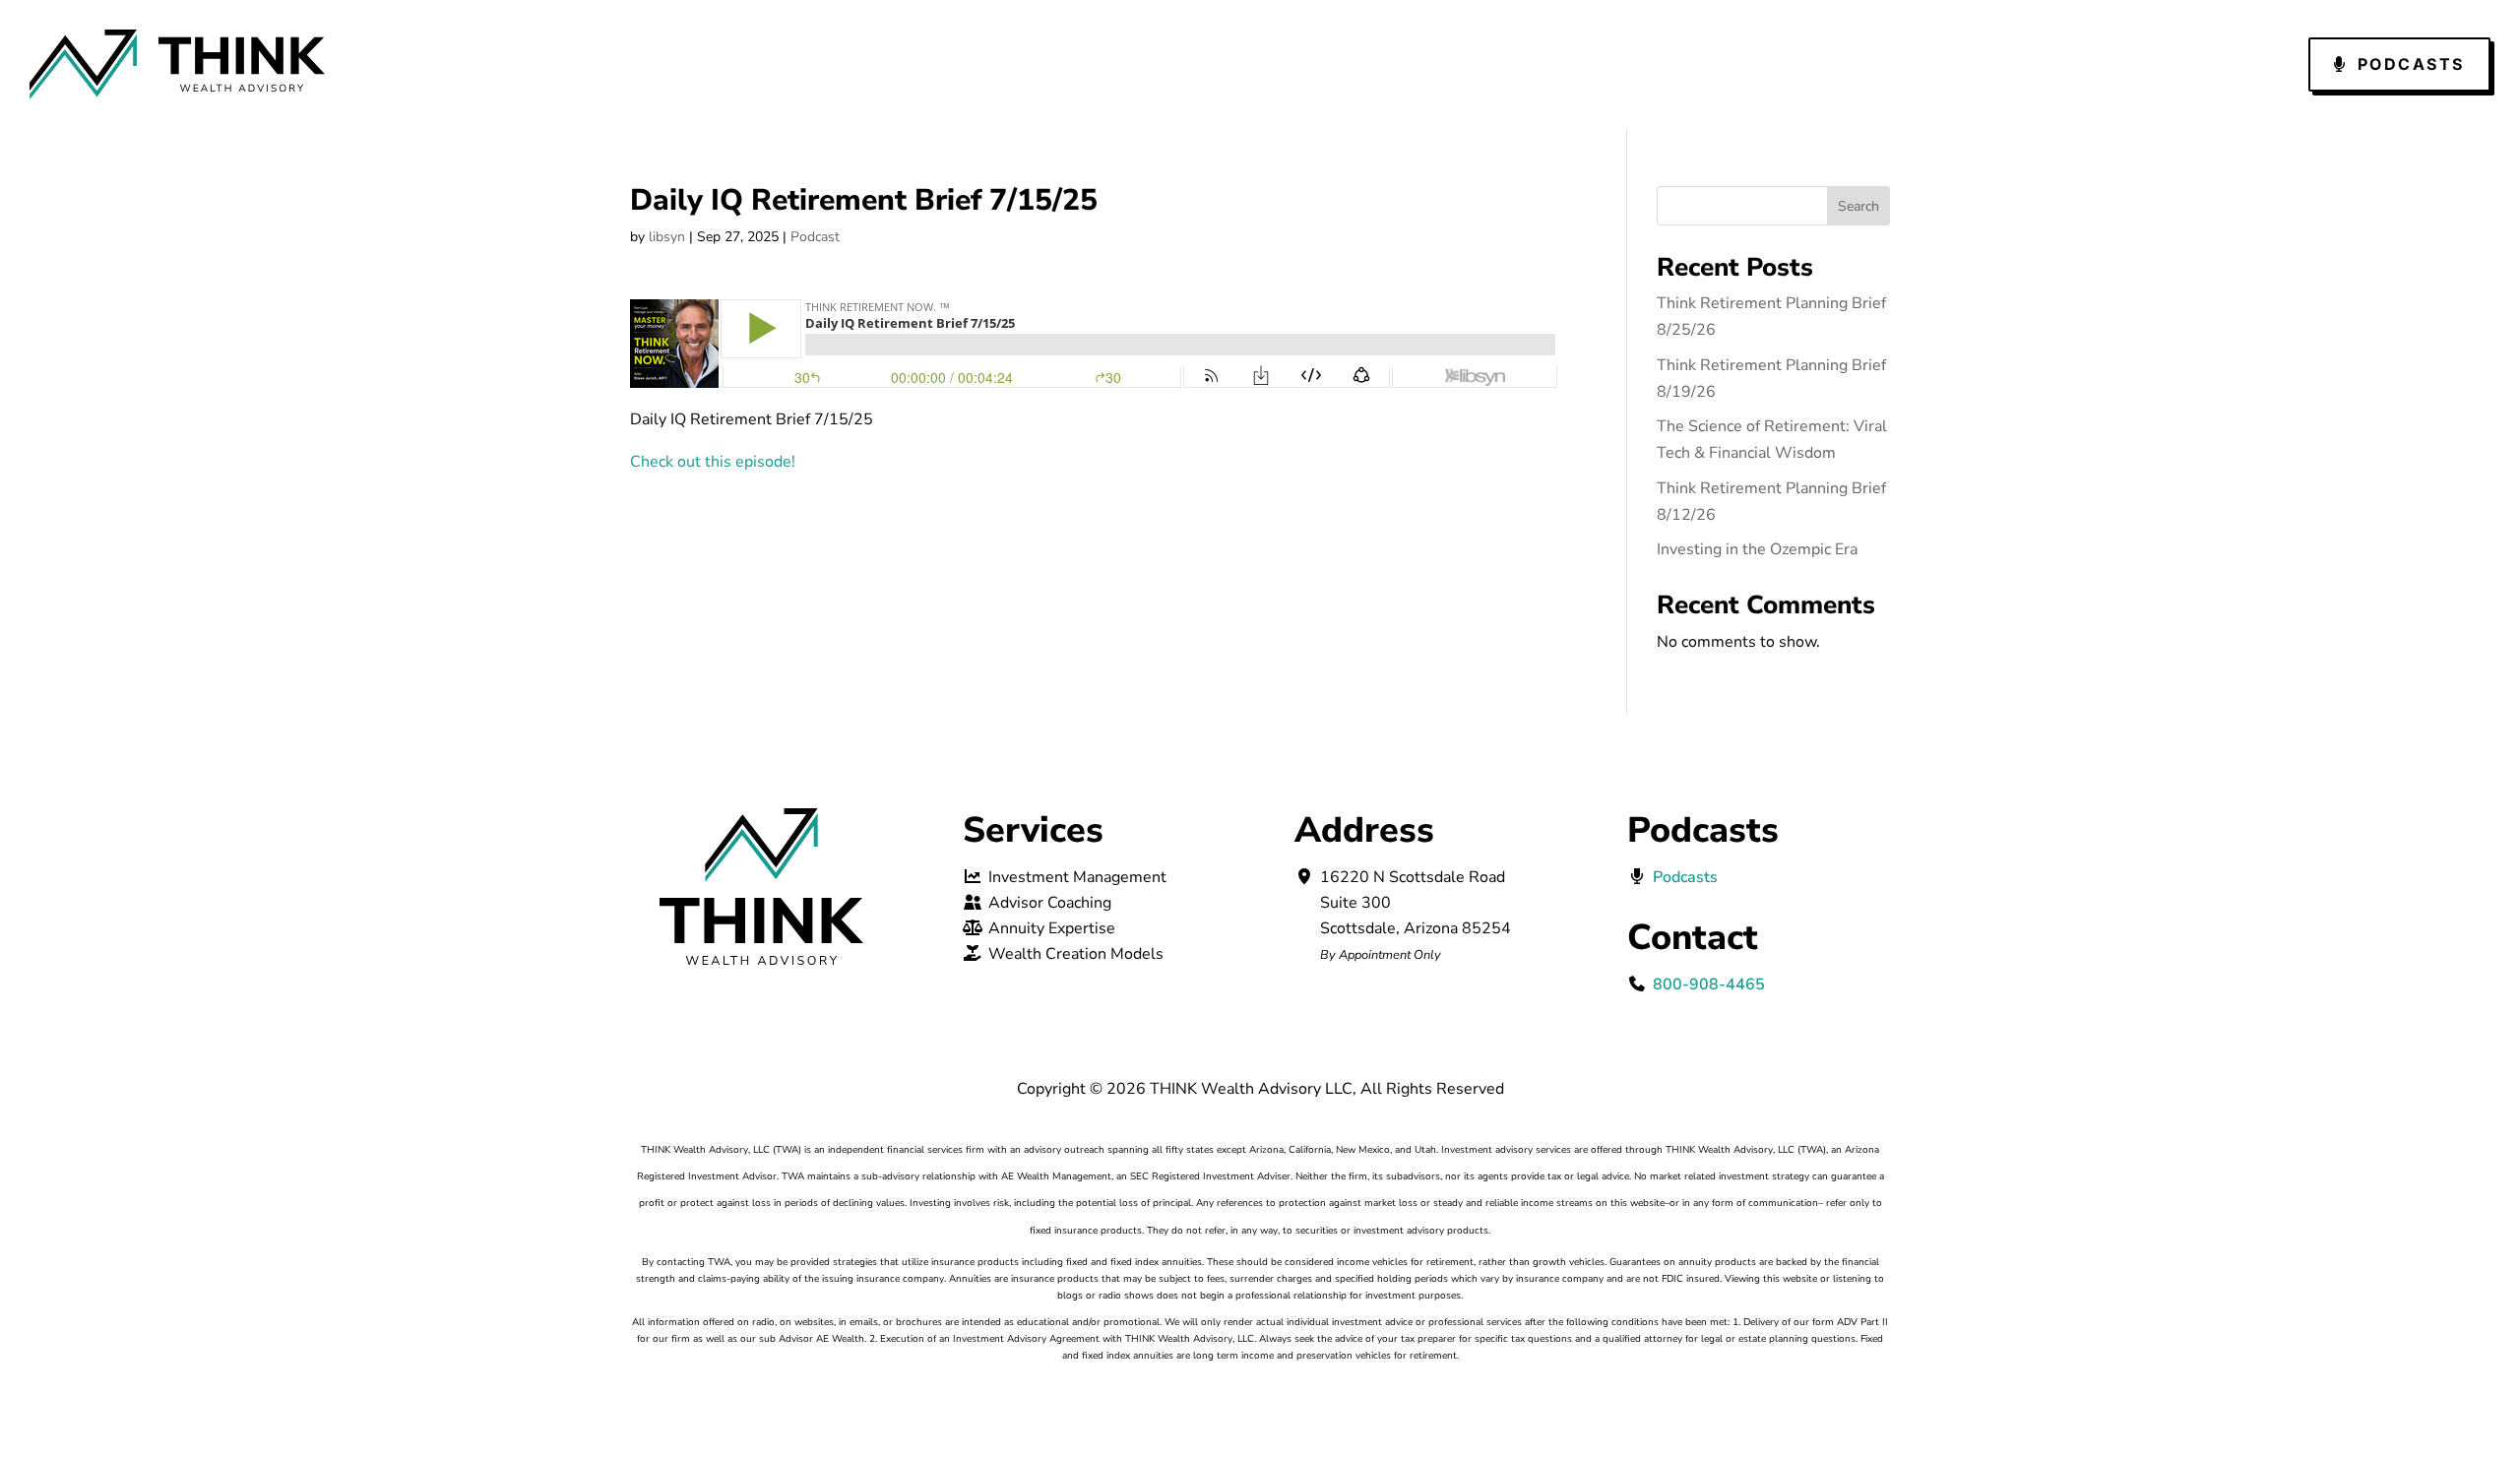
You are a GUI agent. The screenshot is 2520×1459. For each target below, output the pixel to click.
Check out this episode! (713, 462)
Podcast (815, 237)
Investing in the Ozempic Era (1757, 549)
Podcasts (2411, 64)
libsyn (667, 237)
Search (1858, 206)
